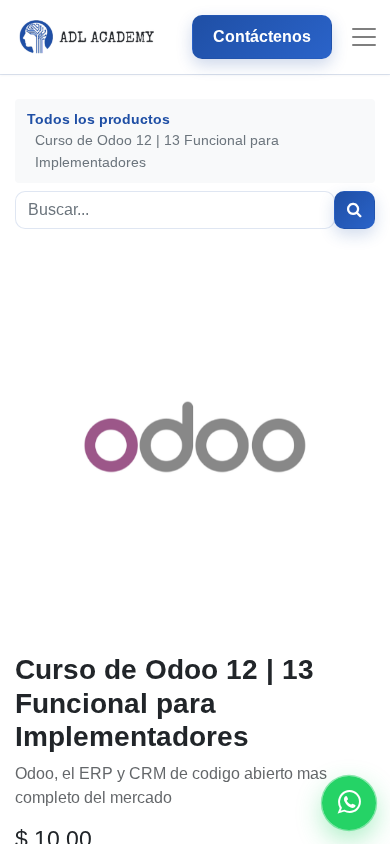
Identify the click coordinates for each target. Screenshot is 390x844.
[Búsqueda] (354, 210)
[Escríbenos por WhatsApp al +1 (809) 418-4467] (349, 803)
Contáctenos (262, 36)
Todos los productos (98, 119)
